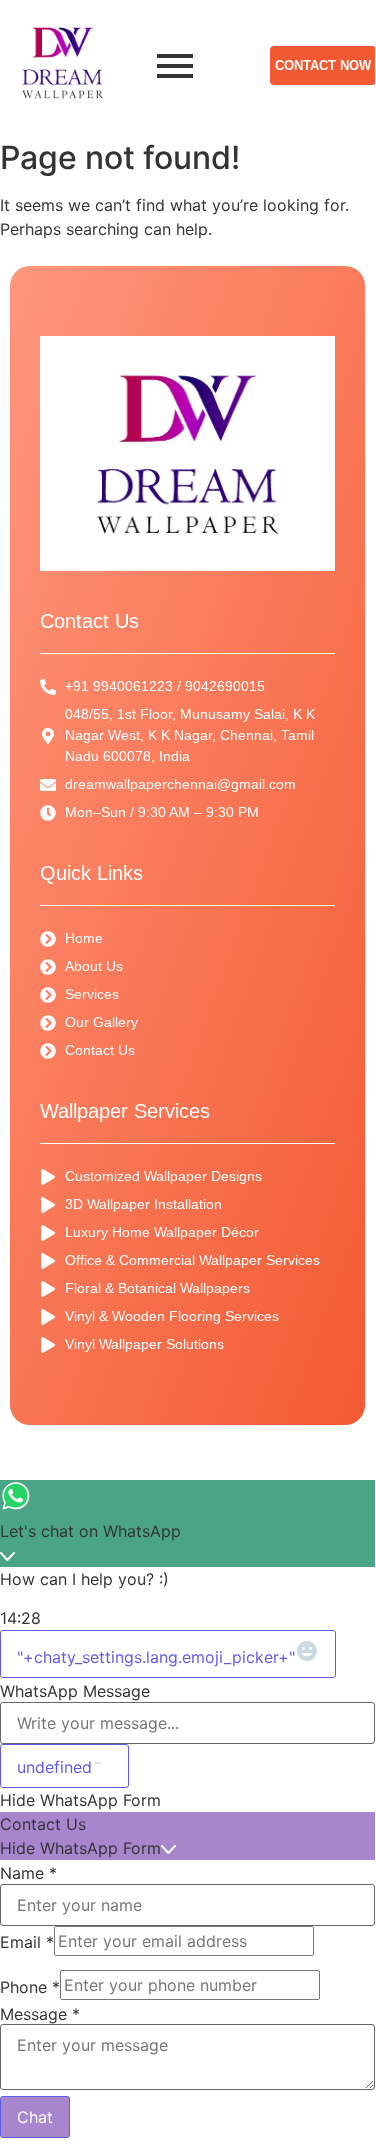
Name (28, 1873)
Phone (30, 1987)
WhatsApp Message (75, 1691)
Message (40, 2014)
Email (27, 1942)
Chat (35, 2117)
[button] (187, 1800)
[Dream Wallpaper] (62, 62)
